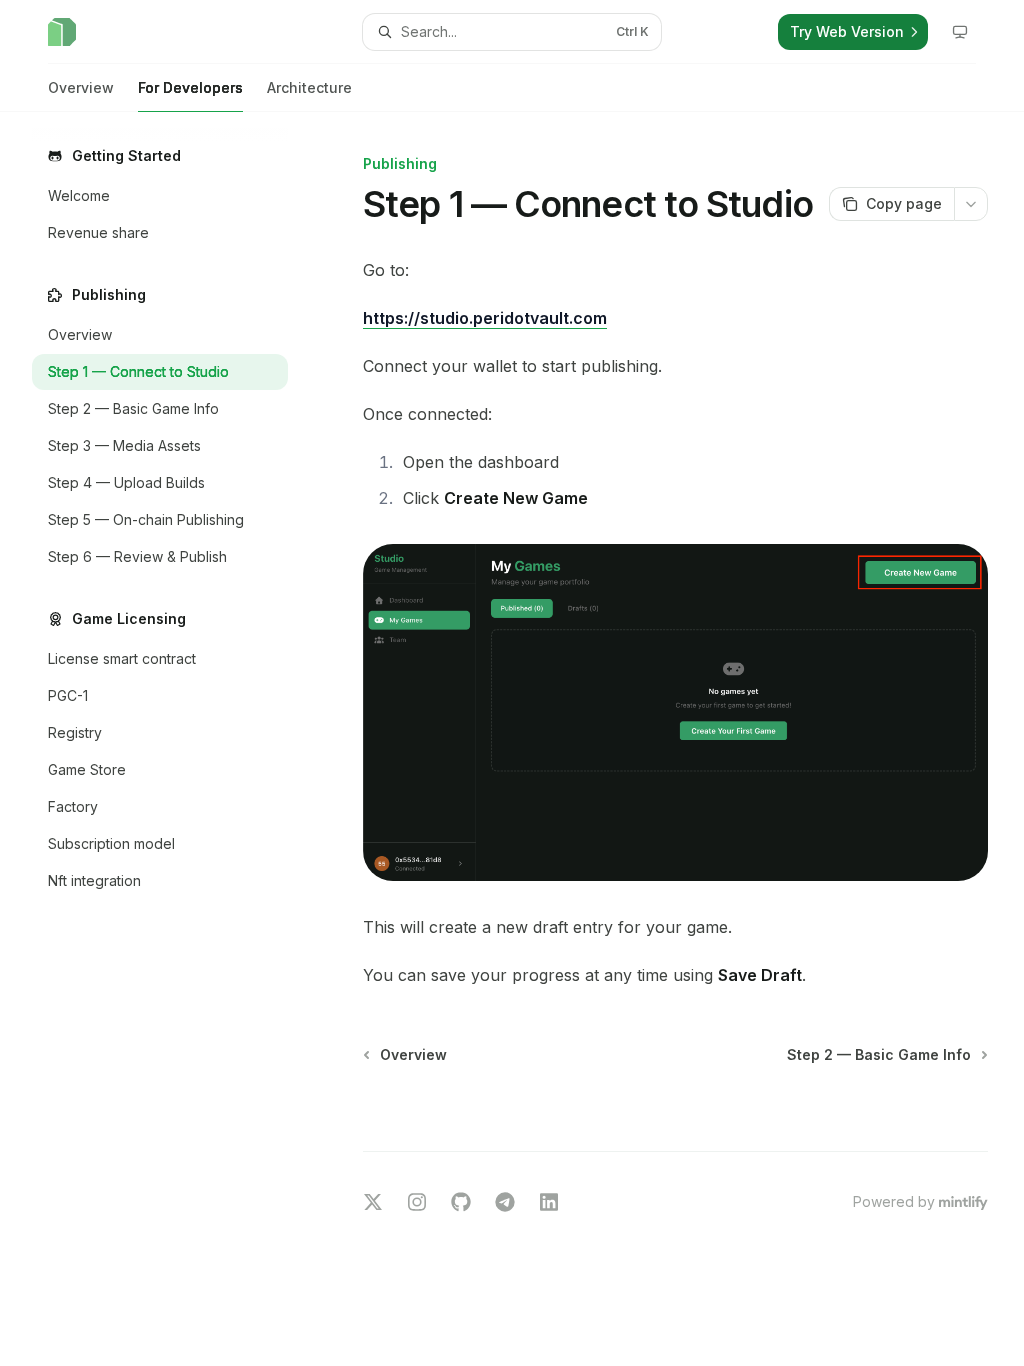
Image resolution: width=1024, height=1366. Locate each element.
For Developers (190, 87)
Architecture (309, 87)
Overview (81, 87)
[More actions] (971, 204)
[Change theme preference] (960, 32)
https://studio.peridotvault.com (485, 318)
